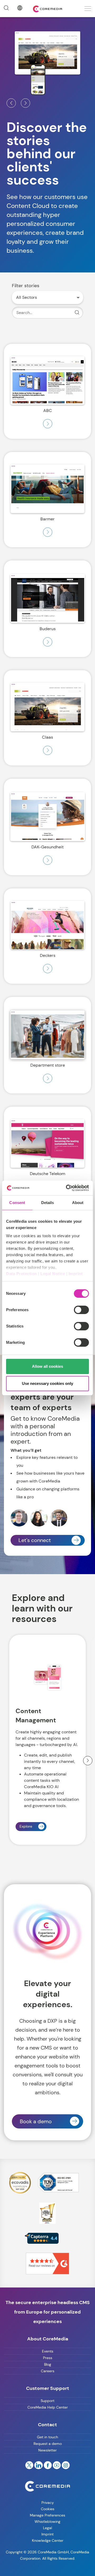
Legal (47, 2528)
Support (47, 2401)
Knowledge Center (48, 2540)
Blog (48, 2364)
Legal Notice (53, 1274)
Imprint (76, 1274)
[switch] (81, 1310)
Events (48, 2351)
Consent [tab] (17, 1203)
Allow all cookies (47, 1366)
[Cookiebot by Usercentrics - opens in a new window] (67, 1188)
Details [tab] (48, 1203)
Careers (48, 2371)
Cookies (48, 2509)
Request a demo (48, 2444)
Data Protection (22, 1274)
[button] (11, 103)
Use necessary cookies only (47, 1383)
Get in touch (47, 2437)
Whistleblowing (47, 2522)
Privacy (48, 2503)
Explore (26, 1826)
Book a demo (36, 2121)
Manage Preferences (47, 2515)
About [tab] (78, 1203)
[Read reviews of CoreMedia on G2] (47, 2263)
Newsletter (47, 2450)
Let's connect (35, 1540)
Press (48, 2358)
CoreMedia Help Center (48, 2407)
